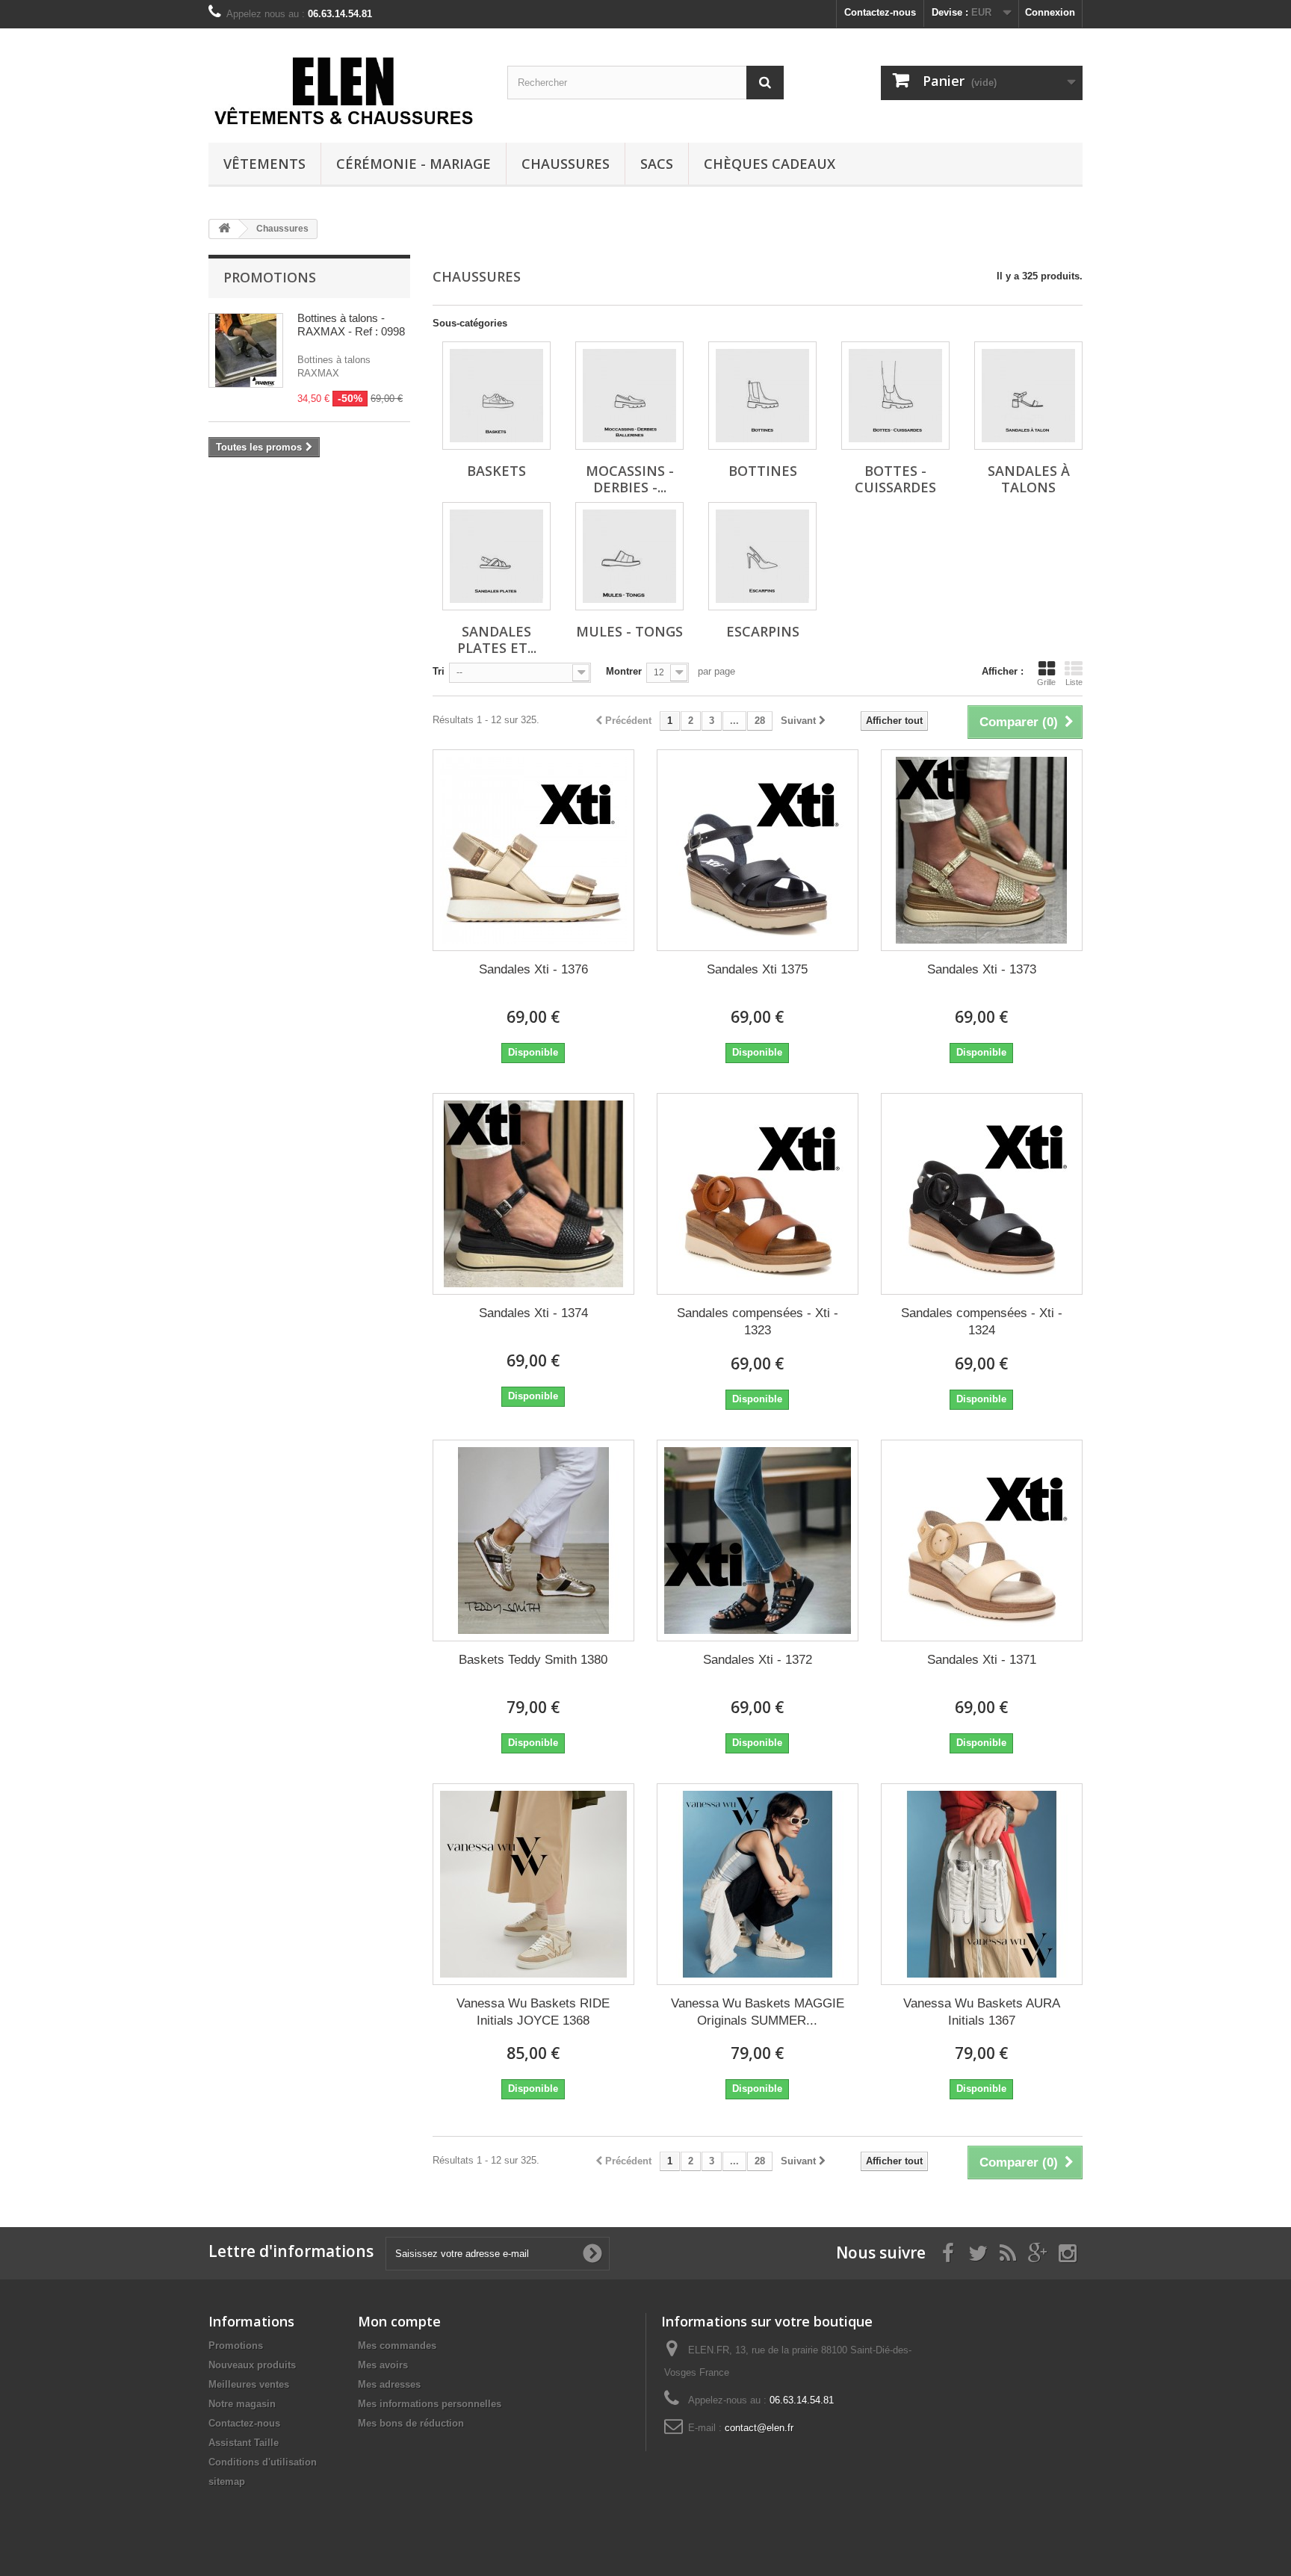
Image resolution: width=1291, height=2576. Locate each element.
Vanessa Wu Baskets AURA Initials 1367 (982, 2012)
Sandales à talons (1029, 479)
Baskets (496, 471)
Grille (1046, 682)
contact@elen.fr (759, 2428)
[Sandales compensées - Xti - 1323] (758, 1194)
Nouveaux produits (252, 2365)
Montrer (624, 671)
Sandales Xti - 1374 (533, 1313)
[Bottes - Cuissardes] (895, 396)
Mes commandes (397, 2346)
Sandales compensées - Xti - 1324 (982, 1322)
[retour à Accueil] (224, 229)
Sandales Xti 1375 (757, 969)
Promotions (270, 277)
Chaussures (566, 164)
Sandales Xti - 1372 (758, 1660)
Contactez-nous (880, 12)
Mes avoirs (383, 2365)
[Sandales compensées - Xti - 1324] (982, 1194)
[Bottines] (762, 396)
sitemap (227, 2481)
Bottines (763, 471)
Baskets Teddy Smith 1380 (533, 1660)
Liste (1074, 682)
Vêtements (264, 164)
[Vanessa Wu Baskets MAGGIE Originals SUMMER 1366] (758, 1884)
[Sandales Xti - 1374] (533, 1194)
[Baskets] (496, 396)
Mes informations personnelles (430, 2404)
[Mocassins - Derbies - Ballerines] (629, 396)
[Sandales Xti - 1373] (982, 850)
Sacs (657, 164)
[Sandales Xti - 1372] (758, 1541)
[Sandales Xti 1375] (758, 850)
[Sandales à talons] (1028, 396)
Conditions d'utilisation (263, 2462)
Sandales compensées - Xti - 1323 (758, 1322)
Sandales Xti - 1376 (533, 969)
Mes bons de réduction (411, 2423)
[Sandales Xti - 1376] (533, 850)
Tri (439, 671)
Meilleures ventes (249, 2384)
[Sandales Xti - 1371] (982, 1541)
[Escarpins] (762, 556)
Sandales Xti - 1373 (982, 969)
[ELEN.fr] (347, 91)
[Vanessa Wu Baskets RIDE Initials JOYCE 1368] (533, 1884)
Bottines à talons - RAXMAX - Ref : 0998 (351, 325)
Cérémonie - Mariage (414, 164)
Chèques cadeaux (770, 164)
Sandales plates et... (497, 640)
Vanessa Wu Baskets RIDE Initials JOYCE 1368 (533, 2012)
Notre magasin (242, 2404)
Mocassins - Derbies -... (630, 479)
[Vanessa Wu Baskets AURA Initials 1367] (982, 1884)
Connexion (1050, 12)
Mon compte (399, 2321)
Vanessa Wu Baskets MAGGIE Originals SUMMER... (758, 2012)
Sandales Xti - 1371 (982, 1660)
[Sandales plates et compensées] (496, 556)
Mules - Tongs (629, 631)
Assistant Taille (244, 2443)
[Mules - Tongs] (629, 556)
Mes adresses (389, 2384)
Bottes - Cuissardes (895, 479)
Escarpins (763, 631)
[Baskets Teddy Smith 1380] (533, 1541)
